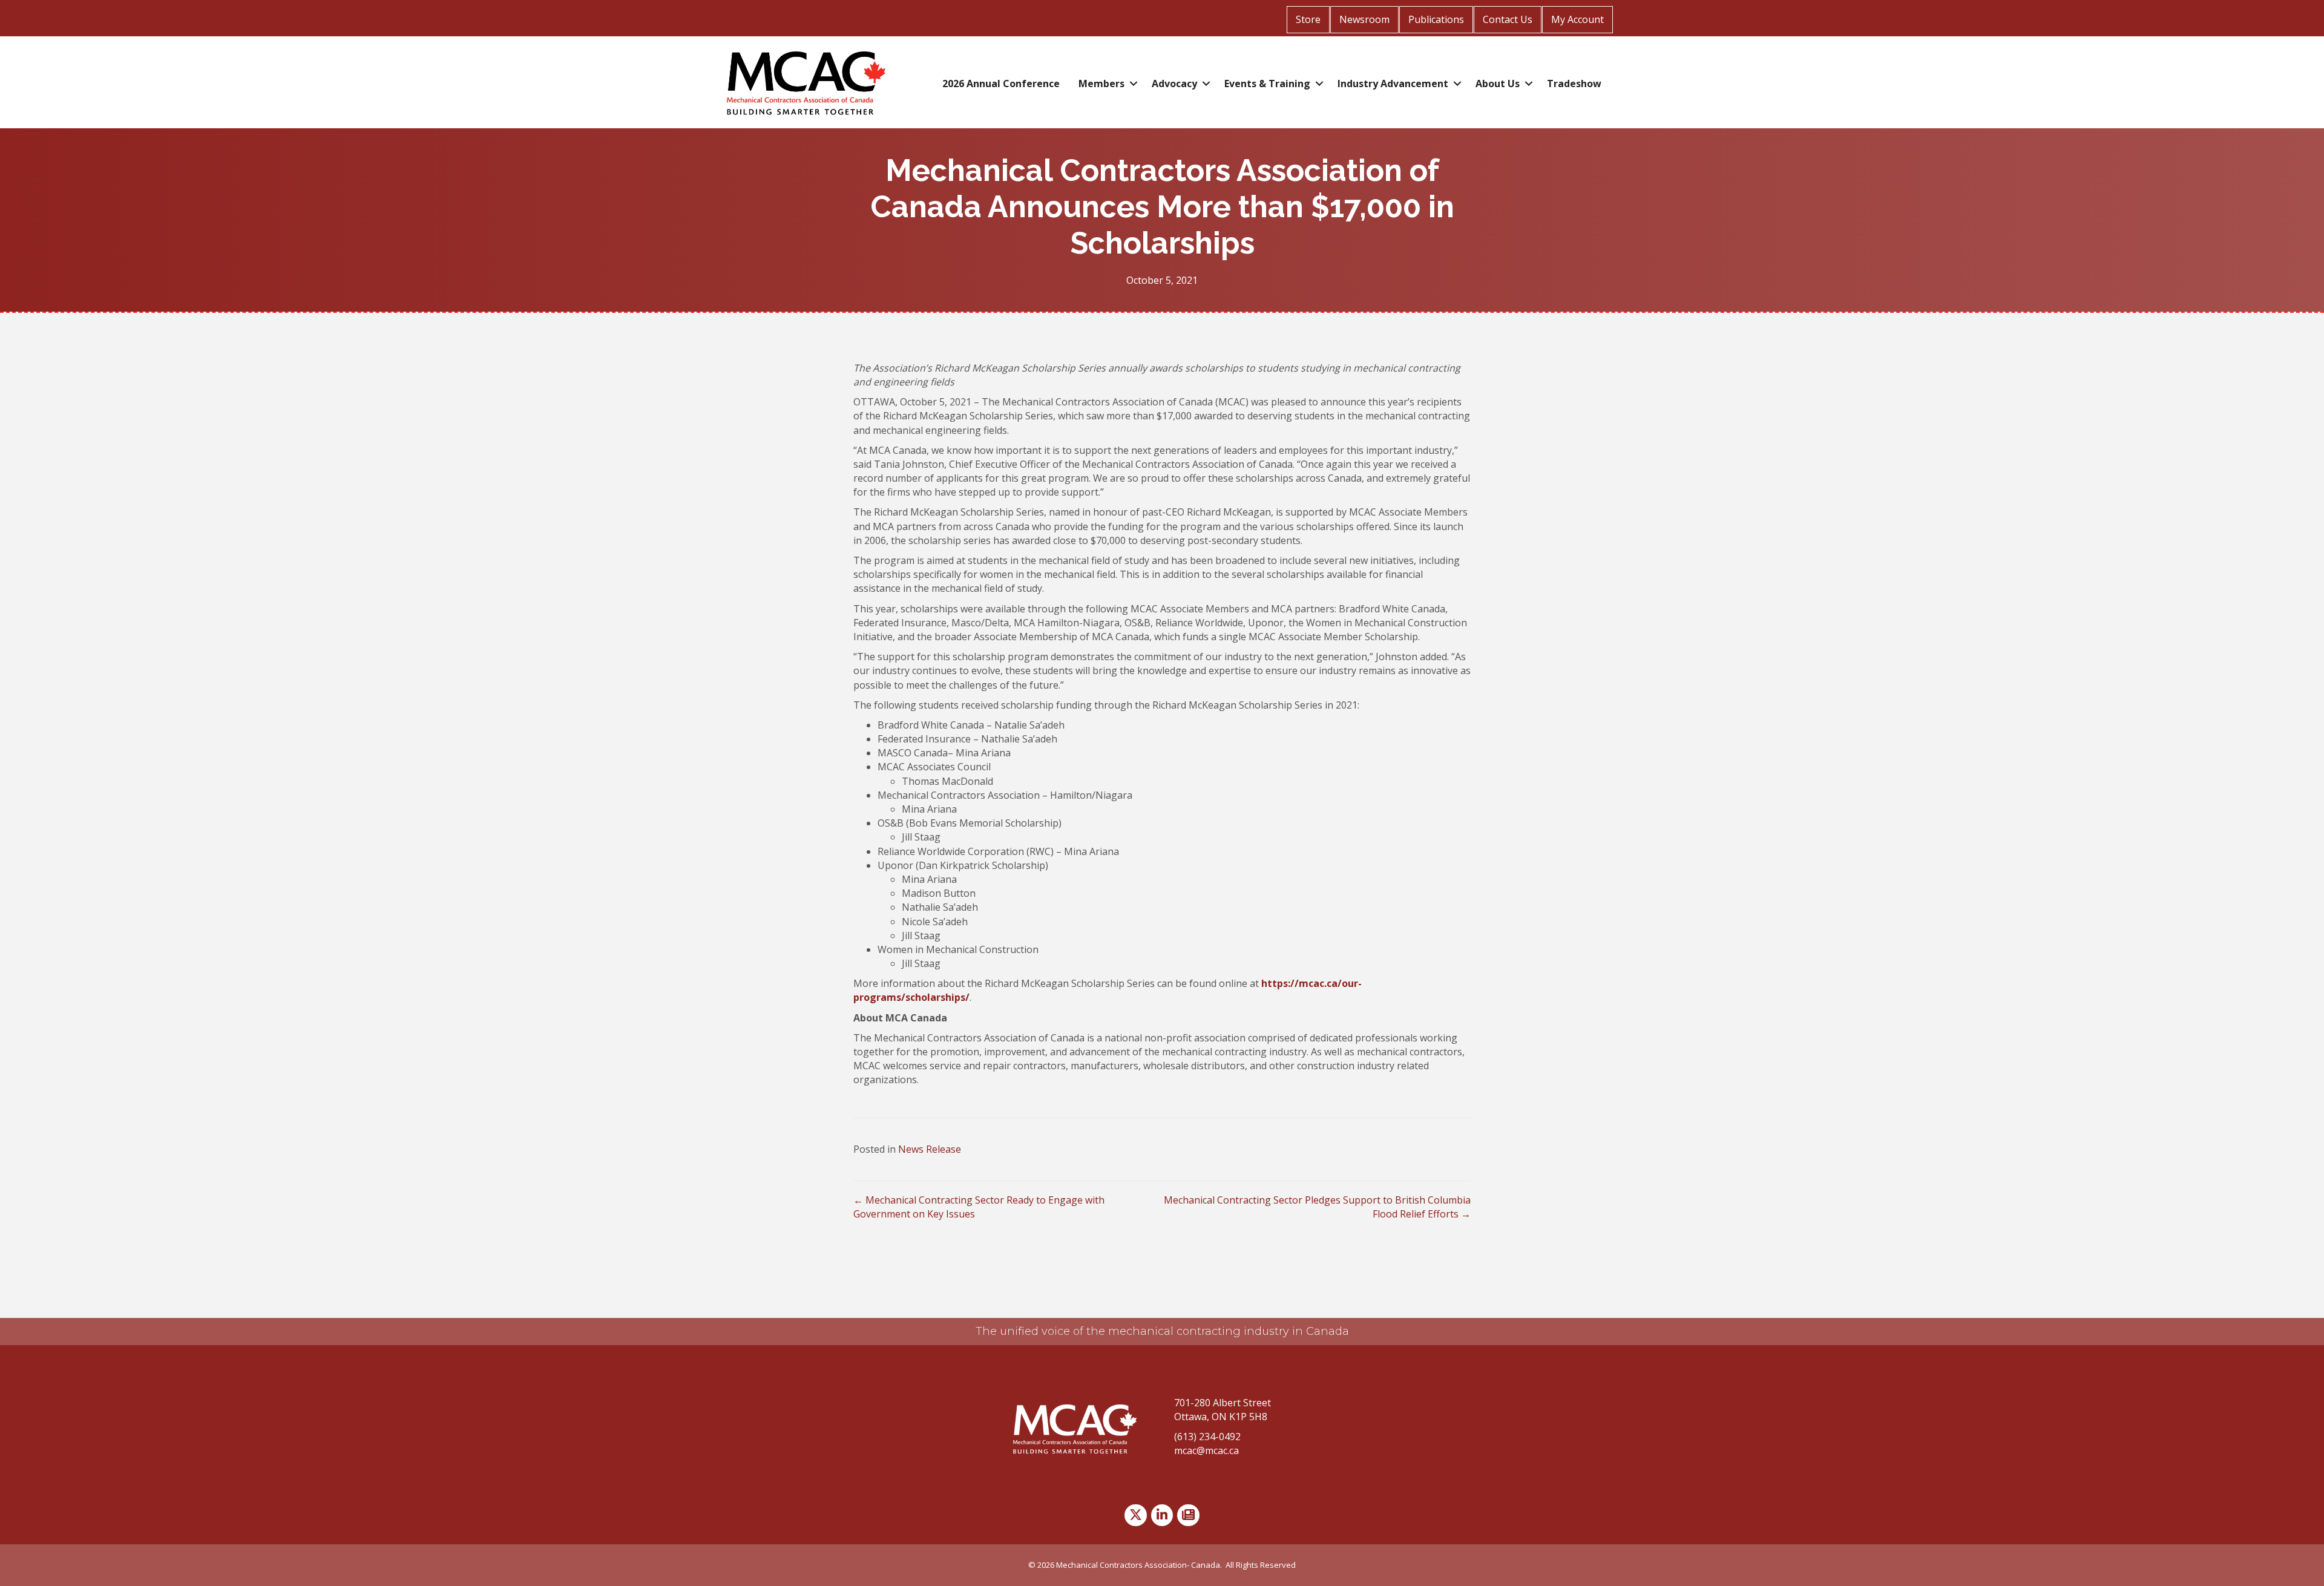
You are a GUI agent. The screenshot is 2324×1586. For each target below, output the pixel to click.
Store (1308, 19)
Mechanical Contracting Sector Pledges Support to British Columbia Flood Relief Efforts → (1317, 1207)
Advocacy (1174, 84)
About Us (1498, 84)
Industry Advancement (1393, 84)
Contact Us (1508, 19)
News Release (930, 1149)
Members (1101, 84)
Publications (1436, 19)
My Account (1577, 19)
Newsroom (1364, 19)
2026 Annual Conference (1001, 84)
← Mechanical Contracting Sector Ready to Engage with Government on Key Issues (979, 1207)
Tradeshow (1574, 84)
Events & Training (1267, 84)
